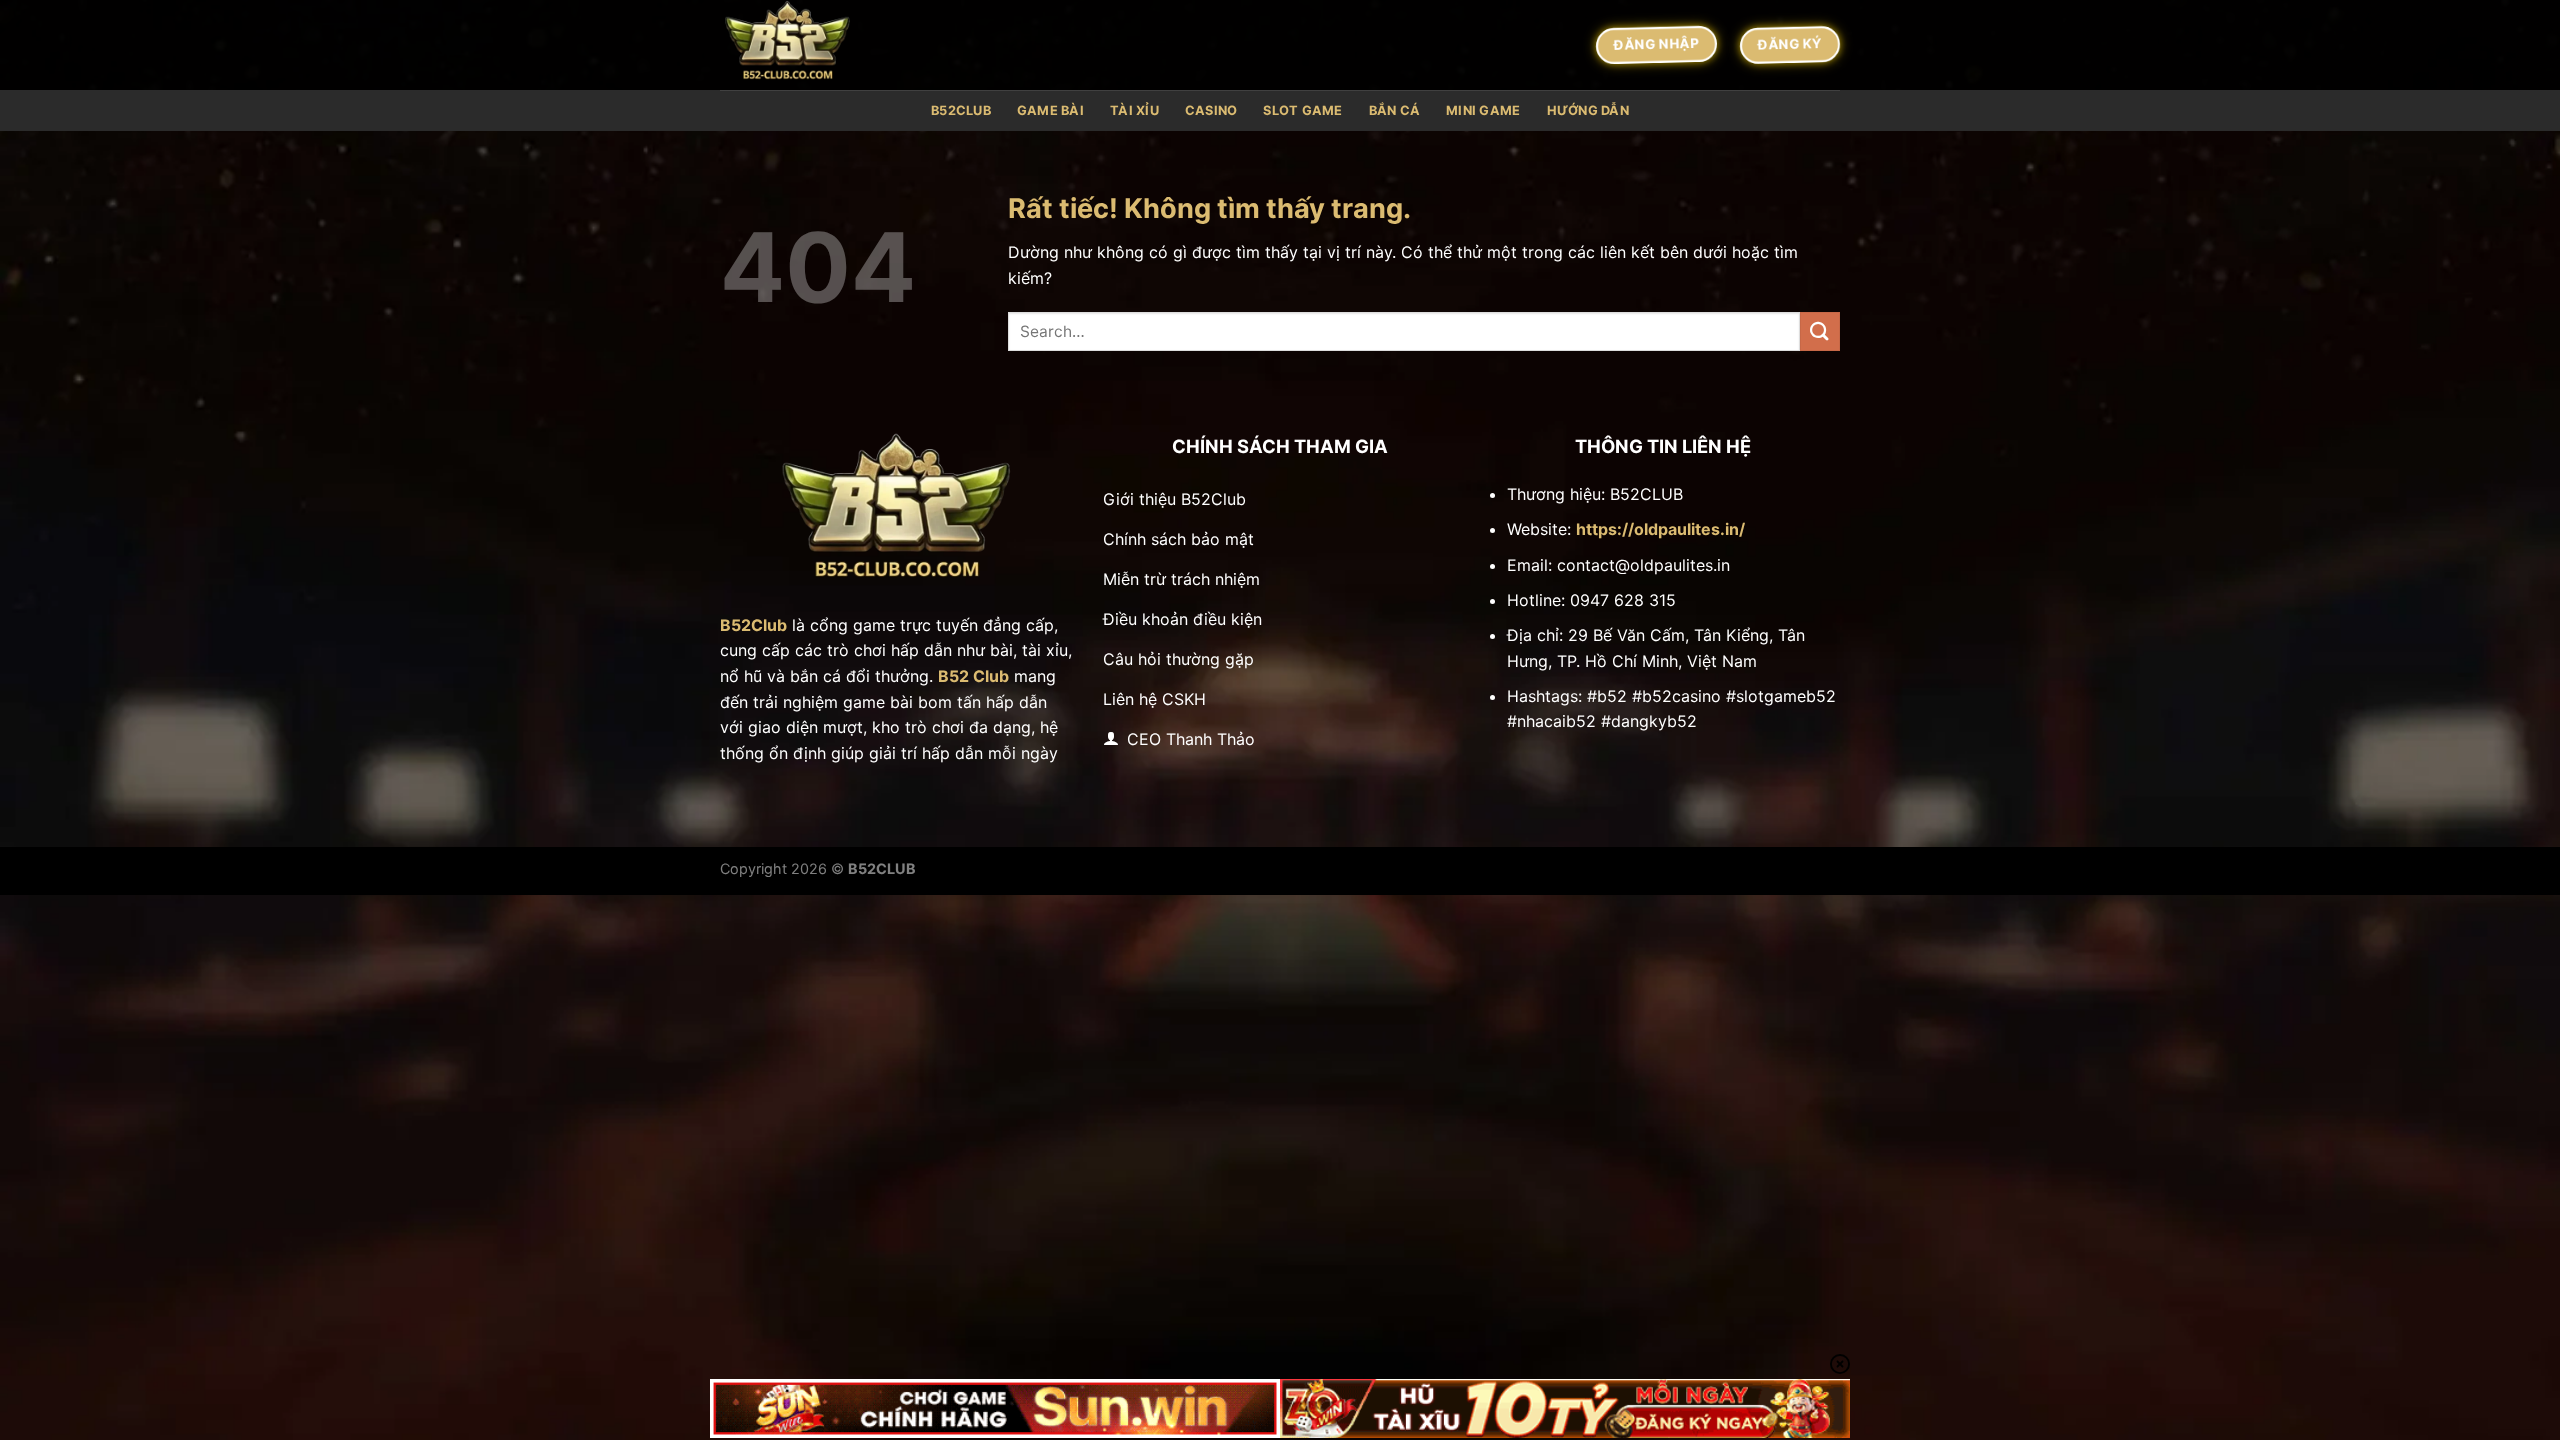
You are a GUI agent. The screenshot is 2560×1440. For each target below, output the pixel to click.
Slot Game (1302, 110)
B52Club (961, 110)
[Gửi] (1820, 331)
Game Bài (1050, 110)
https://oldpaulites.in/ (1660, 529)
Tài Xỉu (1134, 110)
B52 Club (973, 676)
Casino (1211, 110)
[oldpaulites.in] (820, 45)
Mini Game (1483, 110)
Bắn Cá (1395, 110)
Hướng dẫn (1588, 110)
